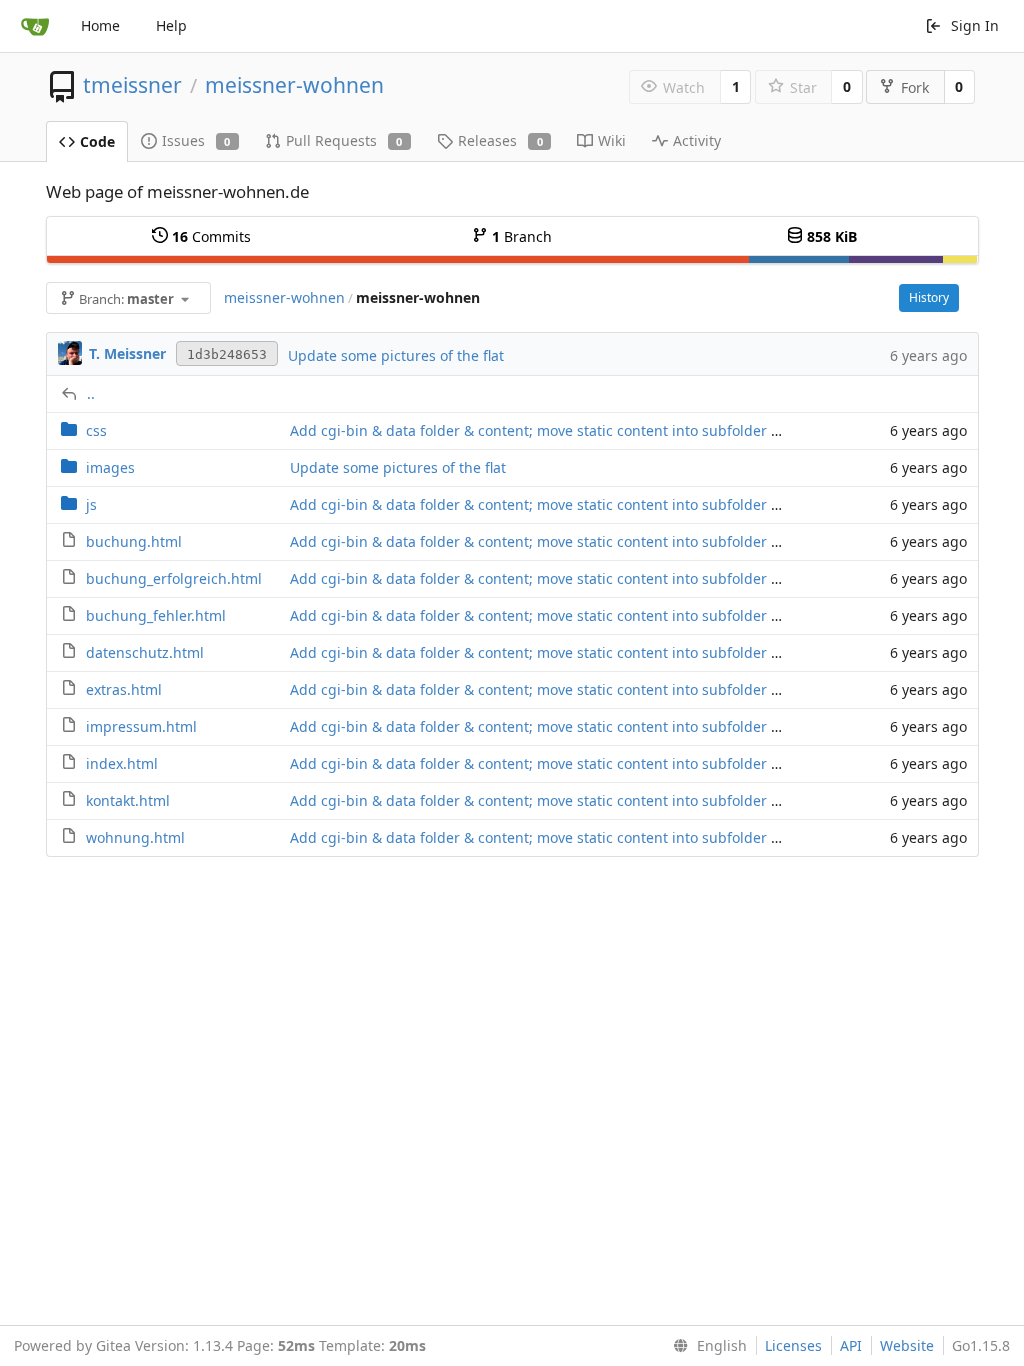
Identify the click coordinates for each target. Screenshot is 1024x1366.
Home (100, 25)
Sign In (975, 25)
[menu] (706, 1346)
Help (171, 25)
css (96, 430)
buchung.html (134, 541)
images (110, 467)
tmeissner (132, 85)
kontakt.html (128, 800)
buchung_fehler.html (156, 615)
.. (91, 393)
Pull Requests (344, 140)
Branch (522, 236)
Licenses (793, 1345)
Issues (196, 140)
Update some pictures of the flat (396, 355)
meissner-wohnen (294, 85)
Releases (500, 140)
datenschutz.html (145, 652)
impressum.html (141, 726)
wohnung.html (135, 837)
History (929, 297)
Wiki (612, 140)
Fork (915, 87)
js (91, 504)
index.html (122, 763)
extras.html (124, 689)
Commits (211, 236)
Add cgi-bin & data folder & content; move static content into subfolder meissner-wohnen (591, 430)
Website (907, 1345)
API (851, 1345)
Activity (697, 140)
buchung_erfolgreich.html (174, 578)
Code (97, 141)
